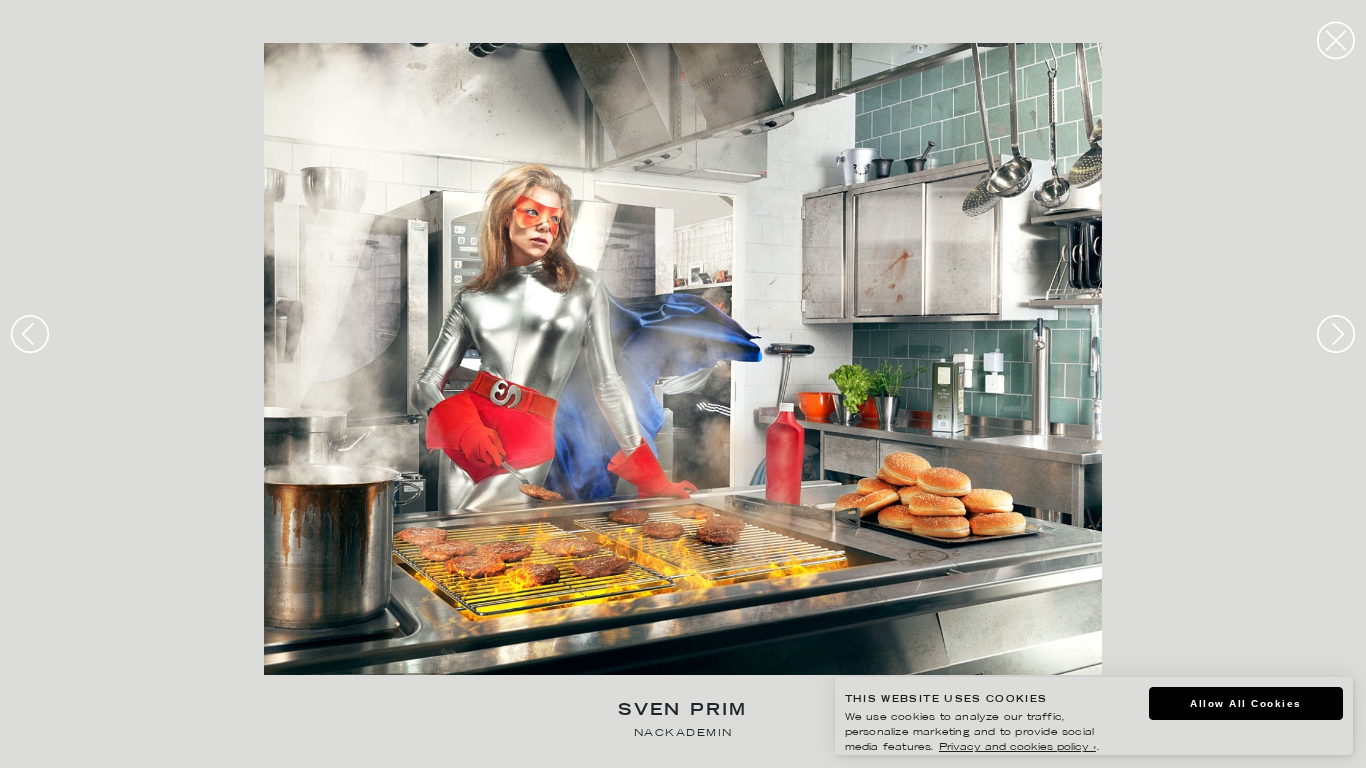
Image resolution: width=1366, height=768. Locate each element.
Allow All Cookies (1246, 703)
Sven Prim (683, 711)
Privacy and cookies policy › (1017, 747)
